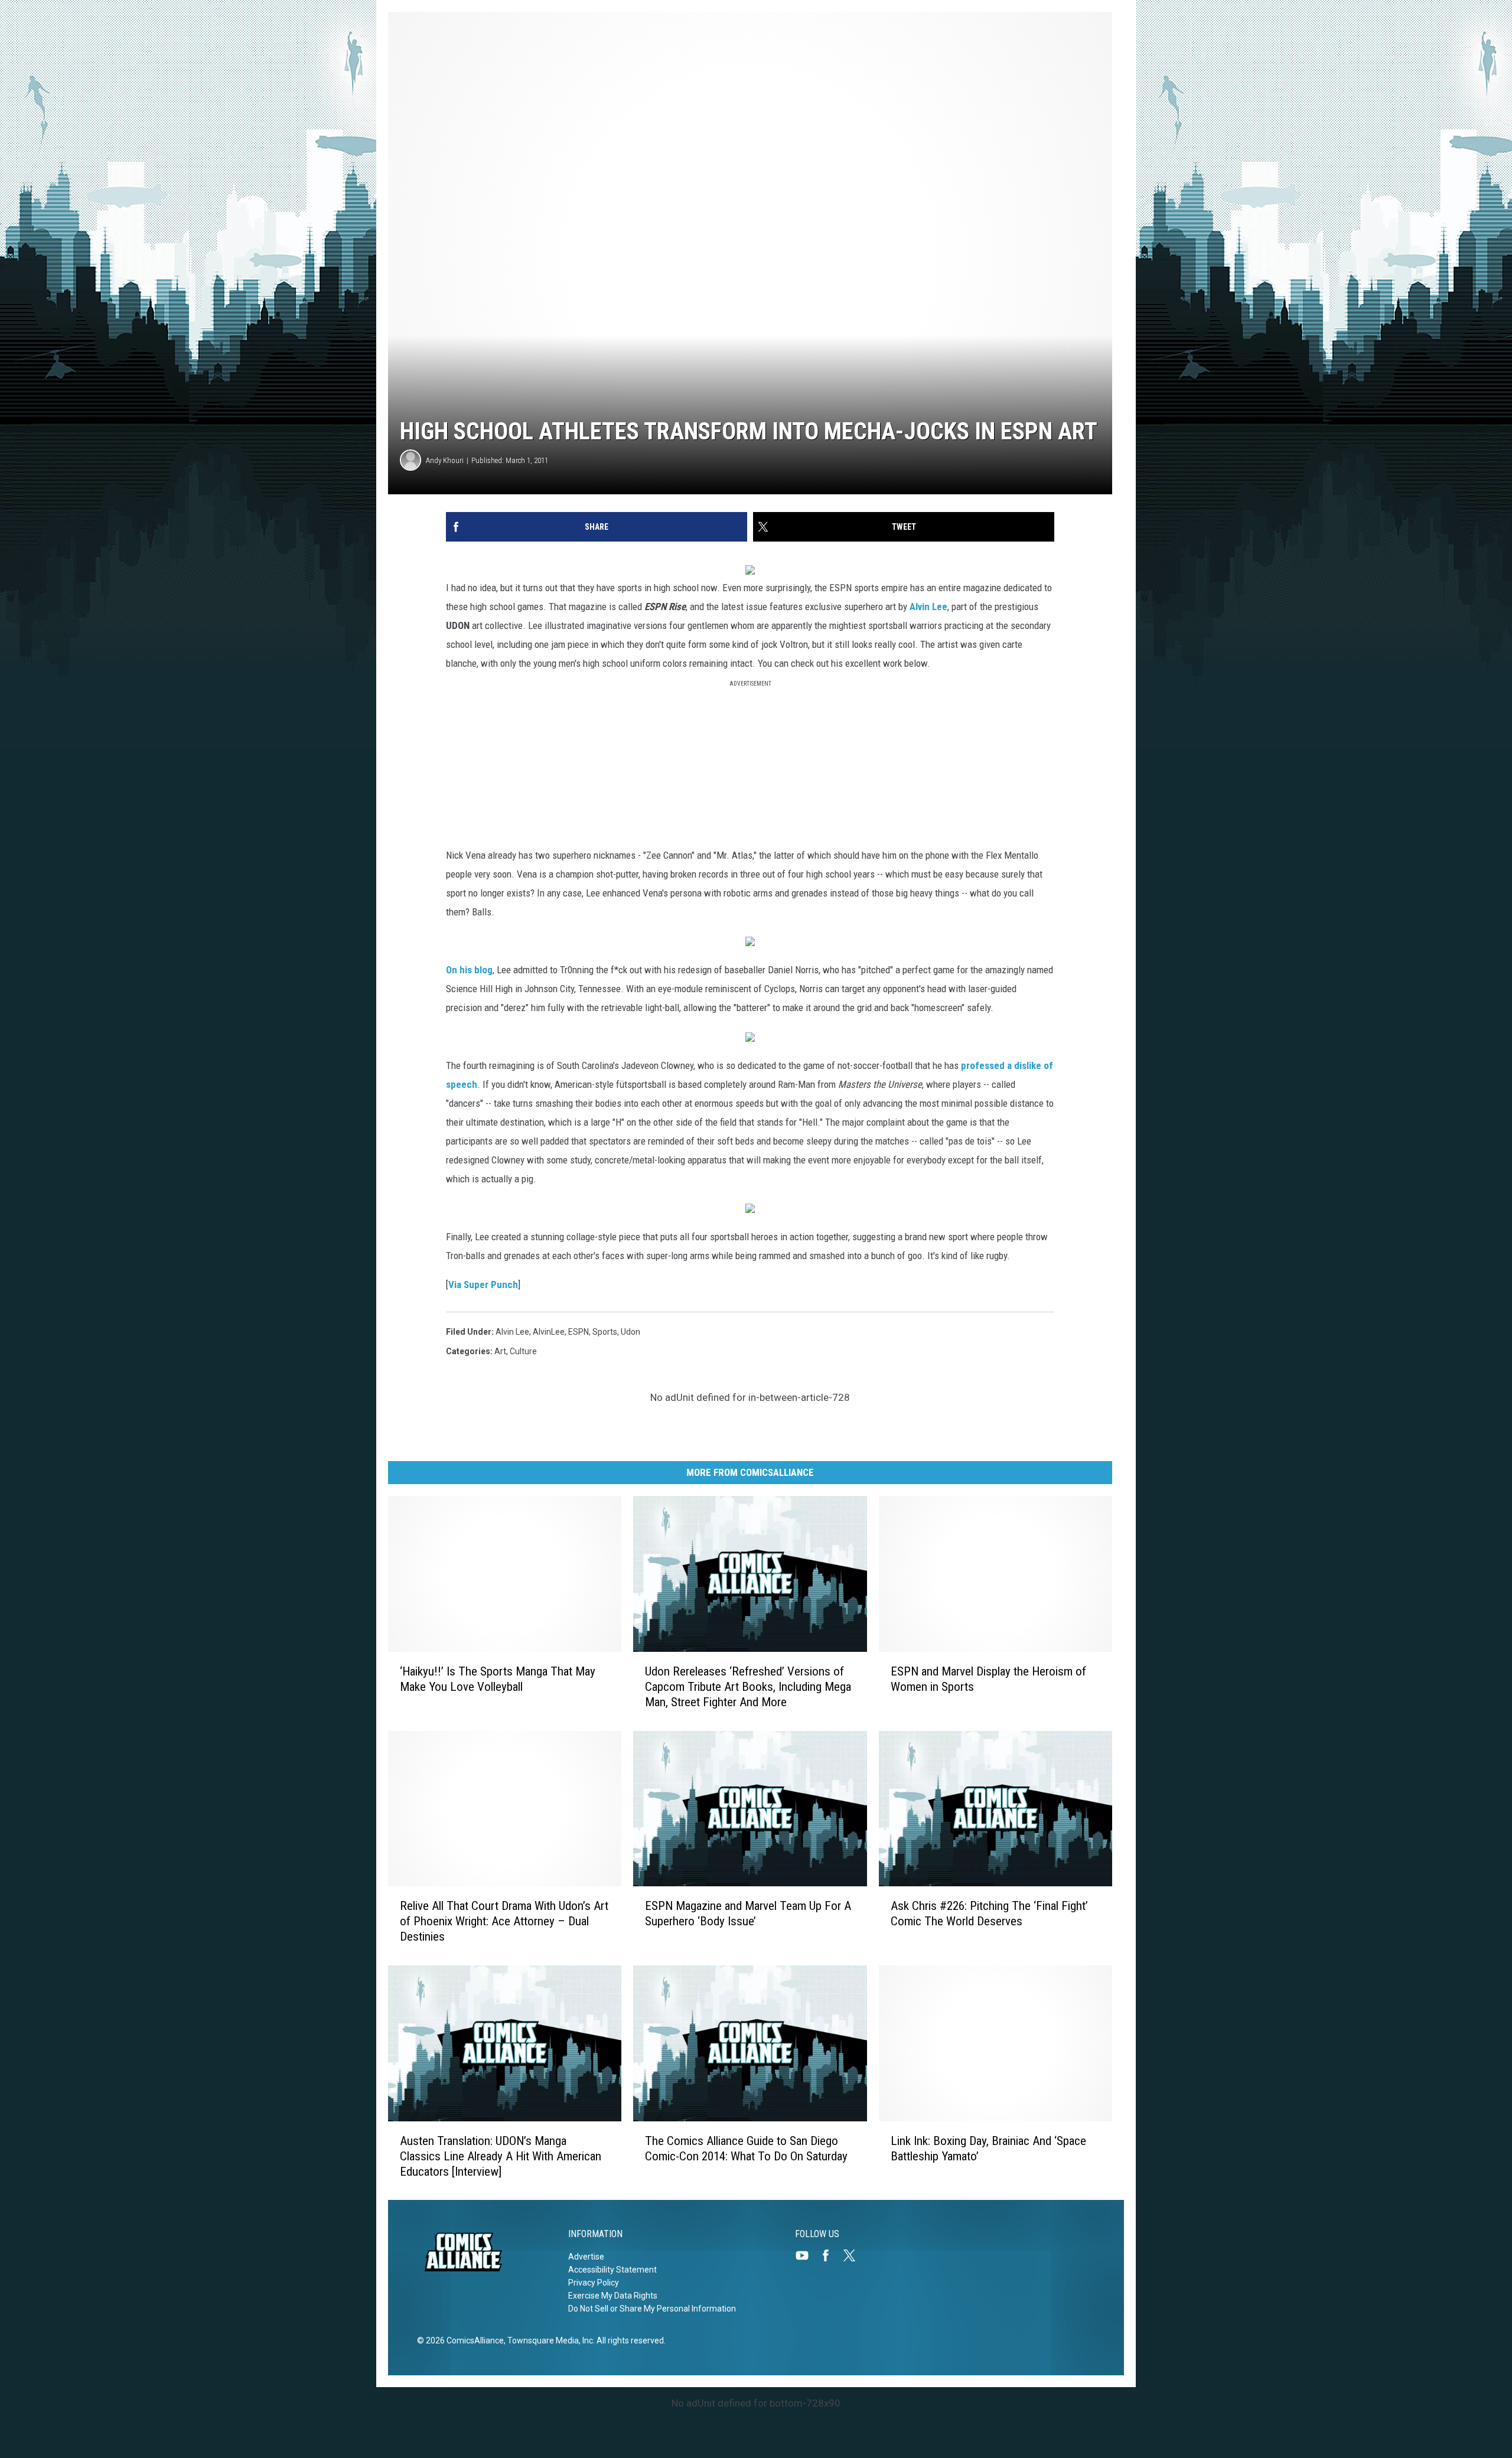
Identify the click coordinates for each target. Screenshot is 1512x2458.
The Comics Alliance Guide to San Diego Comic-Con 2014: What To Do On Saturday (746, 2148)
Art (500, 1351)
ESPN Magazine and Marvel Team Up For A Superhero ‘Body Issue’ (748, 1913)
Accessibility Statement (612, 2270)
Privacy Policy (594, 2283)
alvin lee (512, 1332)
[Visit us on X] (854, 2255)
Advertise (586, 2257)
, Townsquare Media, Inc (548, 2340)
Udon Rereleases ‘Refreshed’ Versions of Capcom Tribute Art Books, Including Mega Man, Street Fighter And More (748, 1686)
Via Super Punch (483, 1285)
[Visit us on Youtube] (807, 2255)
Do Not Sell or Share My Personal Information (652, 2309)
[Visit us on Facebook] (830, 2255)
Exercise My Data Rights (613, 2296)
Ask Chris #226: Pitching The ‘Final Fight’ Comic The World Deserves (989, 1913)
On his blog (469, 970)
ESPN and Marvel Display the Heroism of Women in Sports (988, 1678)
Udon (630, 1332)
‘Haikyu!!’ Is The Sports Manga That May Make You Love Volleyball (498, 1678)
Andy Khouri (445, 460)
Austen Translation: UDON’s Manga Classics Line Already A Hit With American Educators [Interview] (501, 2156)
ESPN (579, 1332)
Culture (523, 1351)
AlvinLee (549, 1332)
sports (605, 1332)
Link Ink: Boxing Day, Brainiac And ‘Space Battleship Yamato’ (988, 2148)
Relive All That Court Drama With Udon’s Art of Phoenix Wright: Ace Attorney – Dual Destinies (504, 1921)
